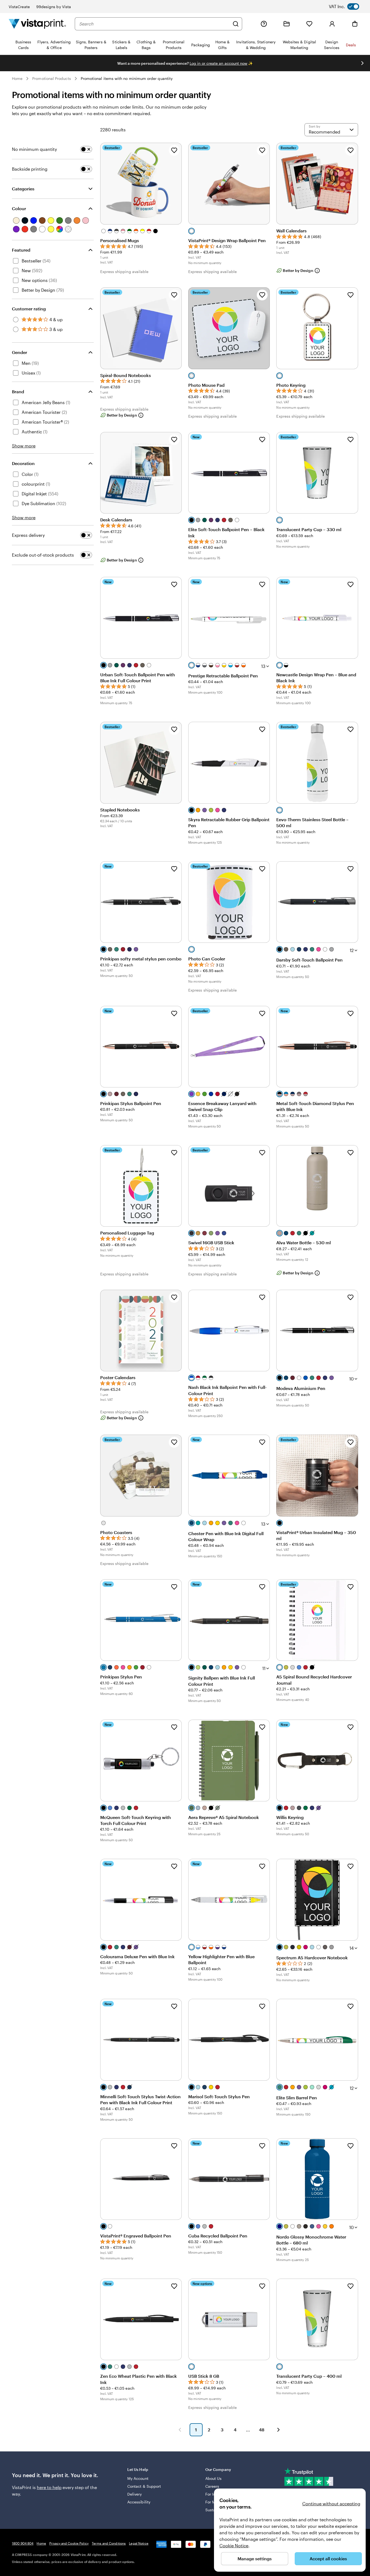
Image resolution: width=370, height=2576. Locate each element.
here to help (49, 2487)
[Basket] (355, 24)
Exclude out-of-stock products (43, 555)
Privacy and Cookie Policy (69, 2543)
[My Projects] (287, 24)
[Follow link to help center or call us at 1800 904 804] (264, 24)
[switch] (348, 7)
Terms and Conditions (109, 2543)
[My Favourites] (309, 24)
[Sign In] (332, 24)
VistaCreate (19, 7)
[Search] (236, 24)
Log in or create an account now (218, 63)
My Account (138, 2478)
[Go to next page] (278, 2430)
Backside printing (30, 169)
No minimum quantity (34, 149)
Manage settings (255, 2559)
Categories (23, 189)
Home (17, 78)
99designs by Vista (54, 7)
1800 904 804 (23, 2543)
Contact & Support (144, 2486)
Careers (212, 2486)
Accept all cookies (328, 2559)
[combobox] (154, 24)
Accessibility (139, 2502)
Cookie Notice (234, 2546)
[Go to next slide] (362, 63)
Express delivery (28, 535)
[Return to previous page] (180, 2430)
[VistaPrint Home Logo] (37, 24)
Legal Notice (139, 2543)
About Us (214, 2478)
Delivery (135, 2494)
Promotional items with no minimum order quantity (127, 78)
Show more (24, 446)
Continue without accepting (331, 2504)
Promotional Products (51, 78)
